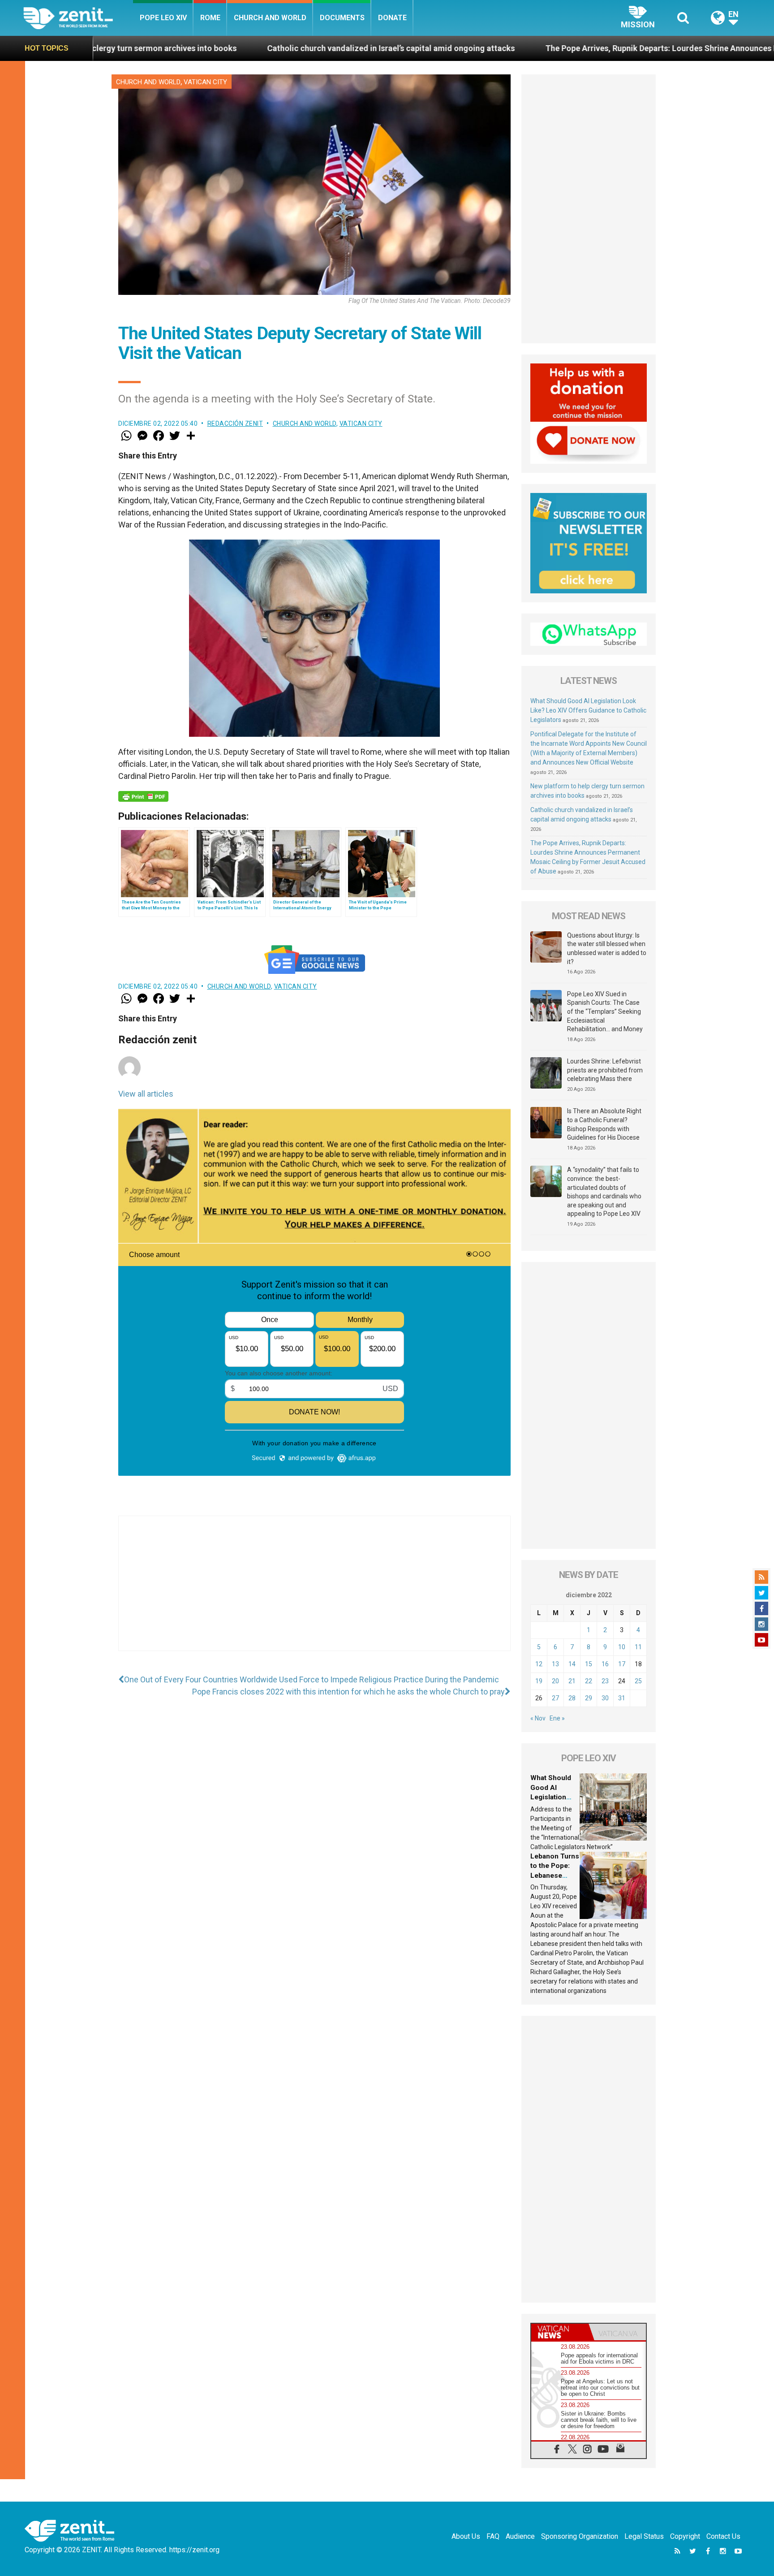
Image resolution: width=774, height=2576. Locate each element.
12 (539, 1664)
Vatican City (205, 82)
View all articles (146, 1094)
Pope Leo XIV (163, 18)
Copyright (685, 2536)
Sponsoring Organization (580, 2536)
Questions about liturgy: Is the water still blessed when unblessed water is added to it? (607, 949)
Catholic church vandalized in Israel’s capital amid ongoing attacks (212, 48)
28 (572, 1698)
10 (622, 1647)
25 (638, 1681)
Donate (392, 18)
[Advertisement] (314, 1592)
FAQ (493, 2536)
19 (539, 1681)
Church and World (270, 18)
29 (589, 1698)
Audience (520, 2536)
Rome (210, 18)
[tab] (560, 2332)
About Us (466, 2536)
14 (572, 1664)
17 (622, 1664)
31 (622, 1698)
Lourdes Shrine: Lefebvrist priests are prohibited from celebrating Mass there (605, 1070)
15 (589, 1664)
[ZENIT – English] (78, 18)
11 (638, 1647)
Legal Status (644, 2536)
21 (572, 1681)
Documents (342, 18)
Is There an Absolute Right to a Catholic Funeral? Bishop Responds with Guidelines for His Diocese (604, 1124)
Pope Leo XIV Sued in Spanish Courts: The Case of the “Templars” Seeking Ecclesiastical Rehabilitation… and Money (605, 1011)
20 (555, 1681)
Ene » (557, 1718)
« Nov (538, 1718)
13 (555, 1664)
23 (605, 1681)
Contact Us (723, 2536)
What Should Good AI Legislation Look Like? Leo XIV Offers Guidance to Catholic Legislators (588, 710)
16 (605, 1664)
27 (555, 1698)
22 (589, 1681)
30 (605, 1698)
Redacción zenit (235, 424)
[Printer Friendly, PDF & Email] (143, 796)
